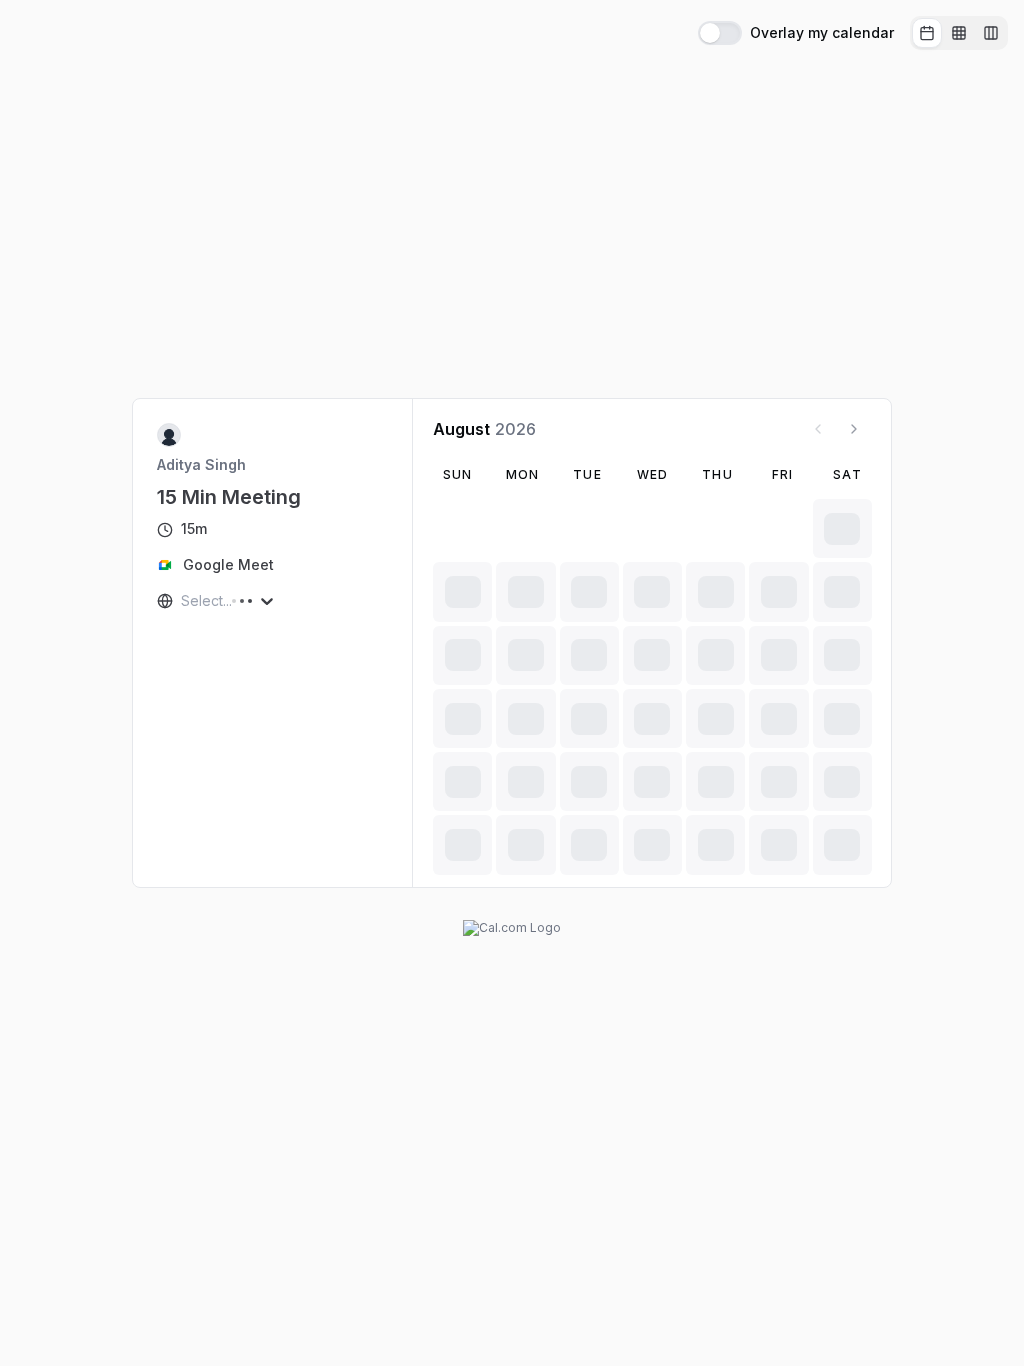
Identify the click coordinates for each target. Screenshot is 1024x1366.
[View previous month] (818, 429)
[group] (959, 33)
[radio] (927, 33)
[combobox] (183, 601)
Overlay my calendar (822, 33)
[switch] (720, 33)
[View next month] (854, 429)
